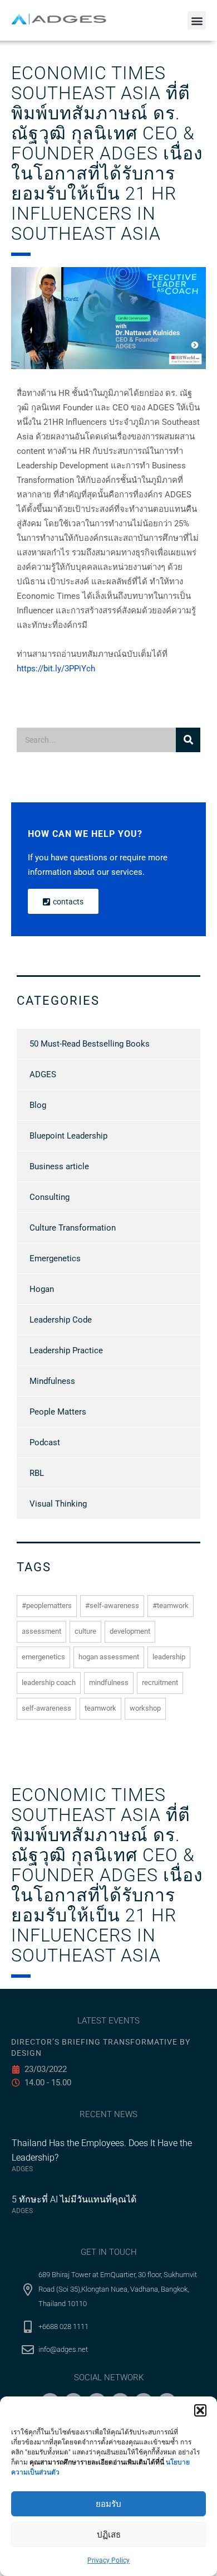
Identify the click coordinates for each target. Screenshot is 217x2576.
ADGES (43, 1074)
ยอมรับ (108, 2504)
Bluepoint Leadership (68, 1136)
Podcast (45, 1442)
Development (130, 1631)
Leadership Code (61, 1320)
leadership (169, 1657)
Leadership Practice (66, 1350)
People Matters (58, 1412)
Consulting (50, 1197)
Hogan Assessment (109, 1657)
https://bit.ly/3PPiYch (56, 669)
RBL (37, 1473)
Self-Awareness (46, 1708)
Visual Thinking (58, 1504)
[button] (200, 2410)
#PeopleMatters (47, 1606)
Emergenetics (55, 1258)
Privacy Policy (108, 2560)
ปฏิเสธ (109, 2535)
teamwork (100, 1708)
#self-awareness (112, 1606)
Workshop (145, 1708)
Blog (38, 1105)
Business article (59, 1166)
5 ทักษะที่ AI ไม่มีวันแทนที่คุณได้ (74, 2199)
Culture (85, 1631)
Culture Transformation (73, 1228)
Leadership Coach (49, 1682)
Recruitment (160, 1682)
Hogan (42, 1289)
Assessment (41, 1631)
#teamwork (171, 1606)
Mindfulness (52, 1381)
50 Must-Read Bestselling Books (90, 1044)
